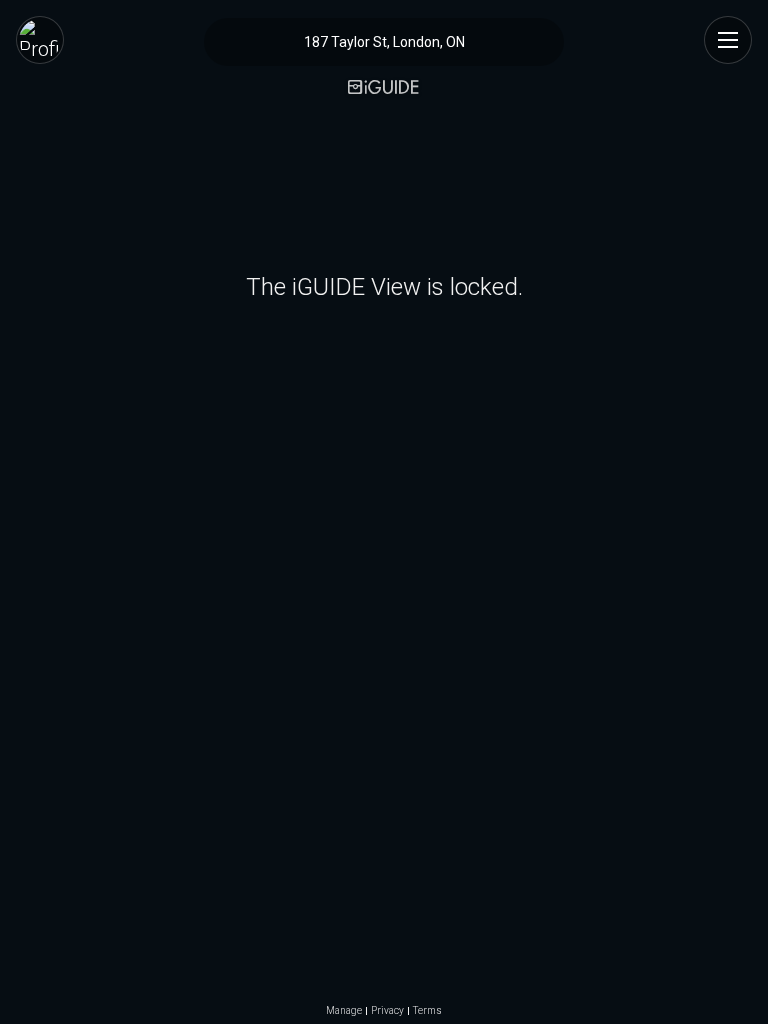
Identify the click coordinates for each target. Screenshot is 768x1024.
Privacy (387, 1011)
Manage (344, 1011)
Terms (427, 1011)
